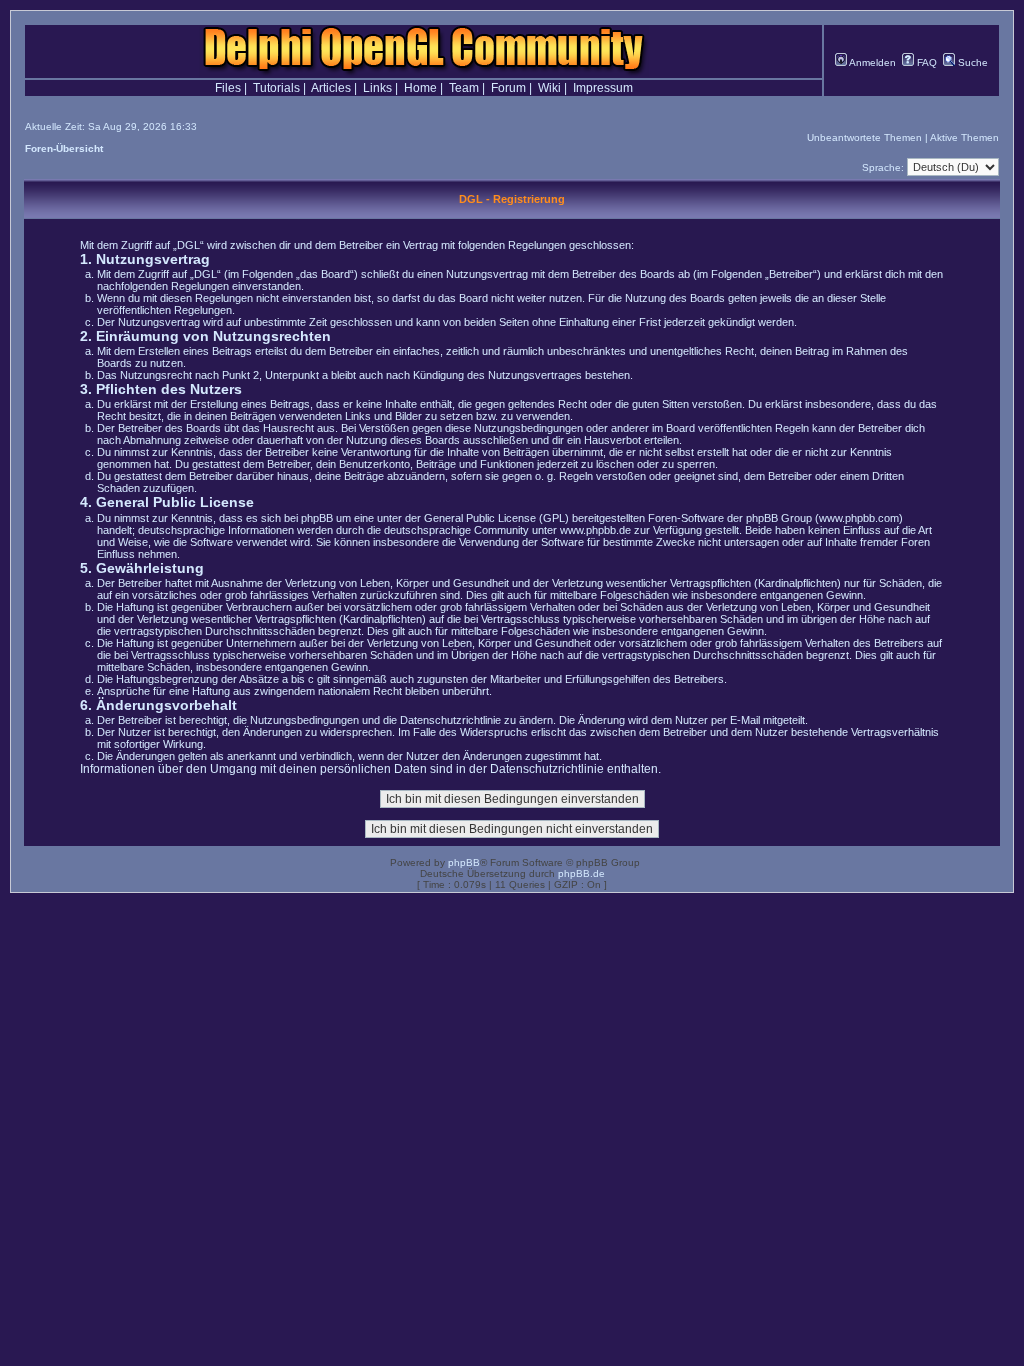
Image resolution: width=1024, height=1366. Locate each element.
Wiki (549, 88)
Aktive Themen (964, 137)
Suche (971, 62)
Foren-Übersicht (64, 148)
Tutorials (276, 88)
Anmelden (871, 62)
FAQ (925, 62)
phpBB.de (581, 873)
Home (420, 88)
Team (464, 88)
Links (377, 88)
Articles (331, 88)
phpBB (464, 862)
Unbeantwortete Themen (864, 137)
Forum (508, 88)
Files (228, 88)
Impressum (603, 88)
